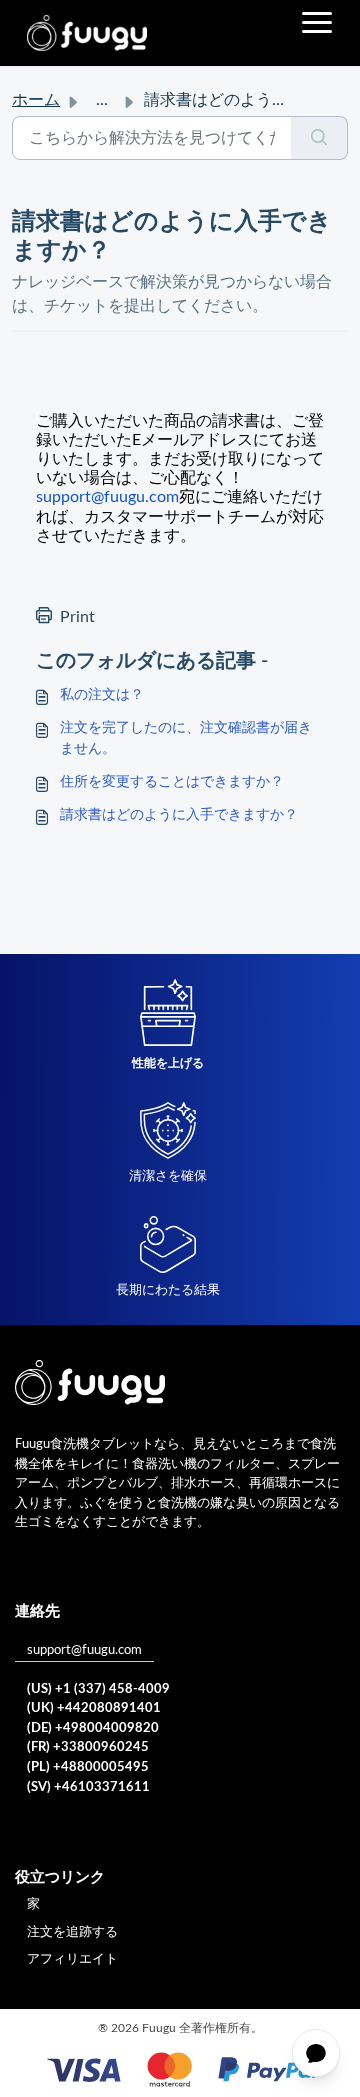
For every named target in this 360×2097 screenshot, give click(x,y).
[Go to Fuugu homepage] (87, 33)
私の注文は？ (102, 695)
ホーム (36, 100)
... (102, 100)
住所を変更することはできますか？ (172, 782)
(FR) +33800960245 (88, 1747)
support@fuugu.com (84, 1650)
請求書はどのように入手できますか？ (179, 815)
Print (77, 617)
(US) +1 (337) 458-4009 (98, 1689)
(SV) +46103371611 (88, 1787)
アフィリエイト (72, 1959)
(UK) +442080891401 (94, 1708)
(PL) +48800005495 (88, 1767)
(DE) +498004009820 (93, 1728)
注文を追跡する (72, 1932)
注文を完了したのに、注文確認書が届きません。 (186, 738)
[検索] (319, 138)
